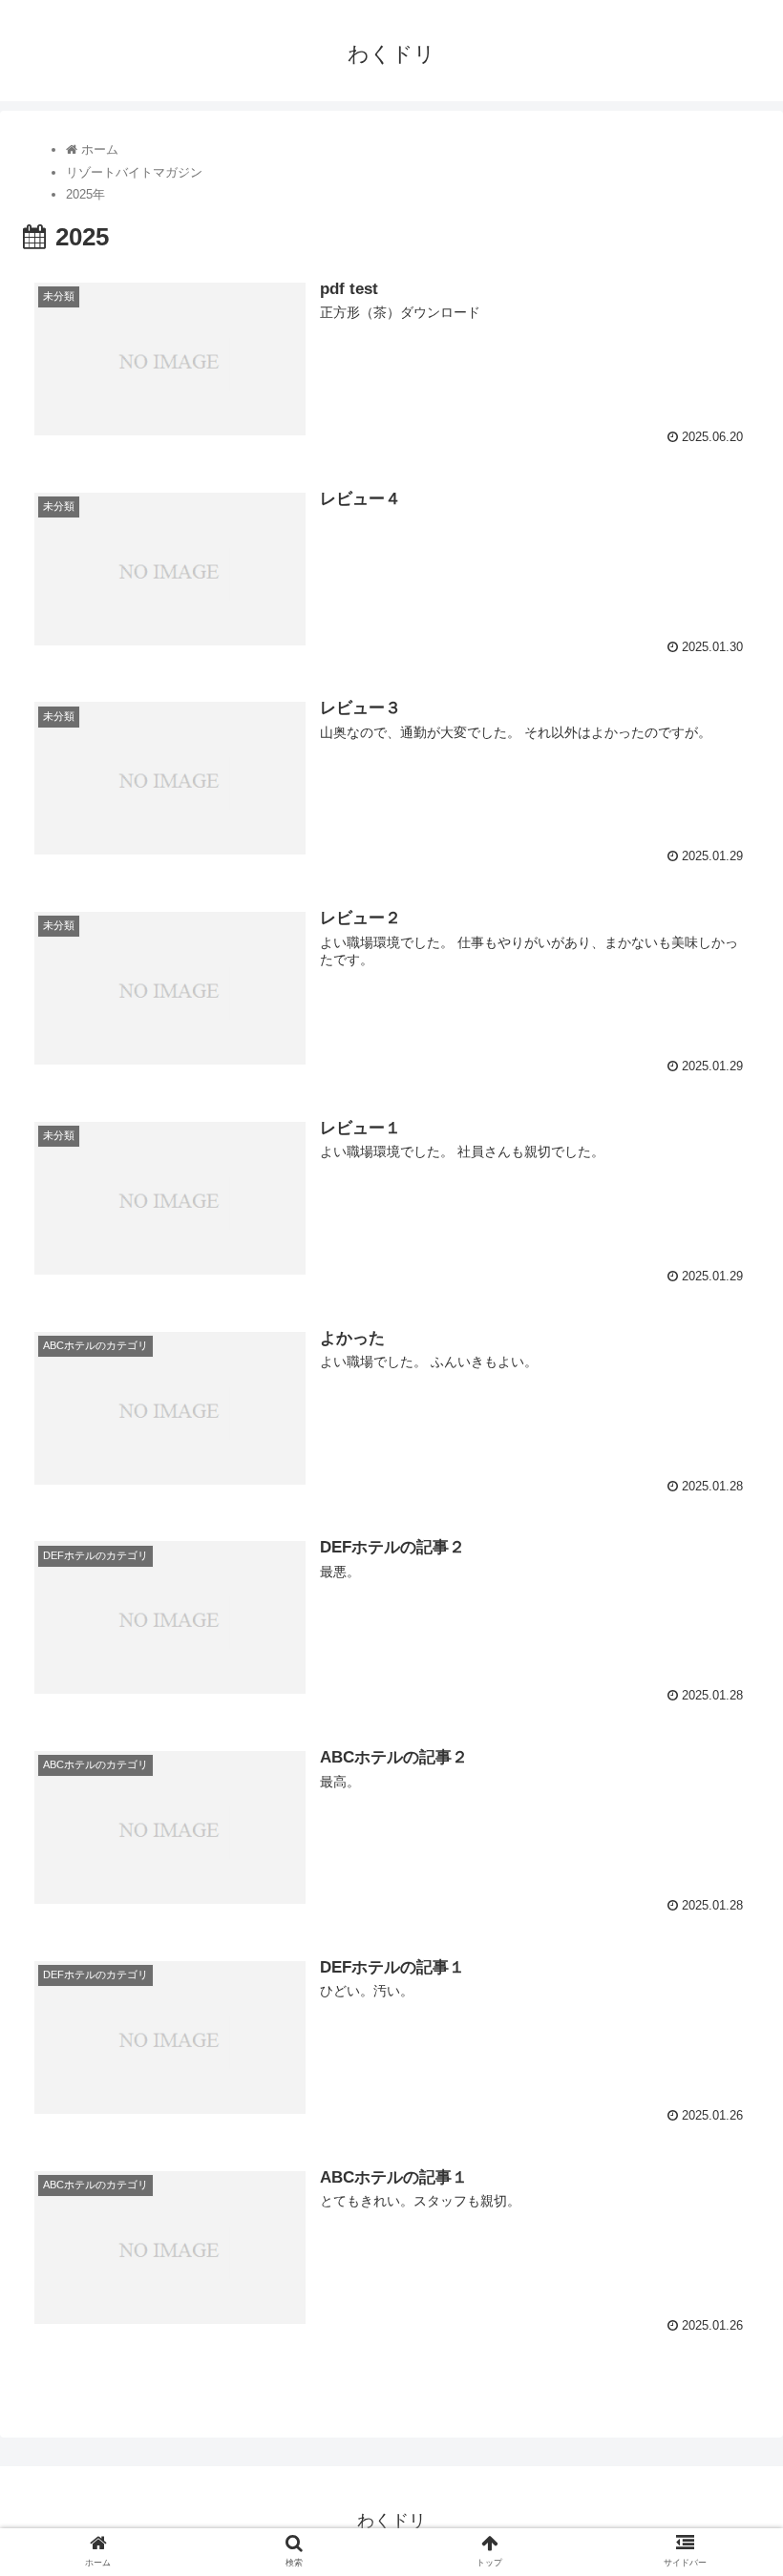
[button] (724, 1919)
